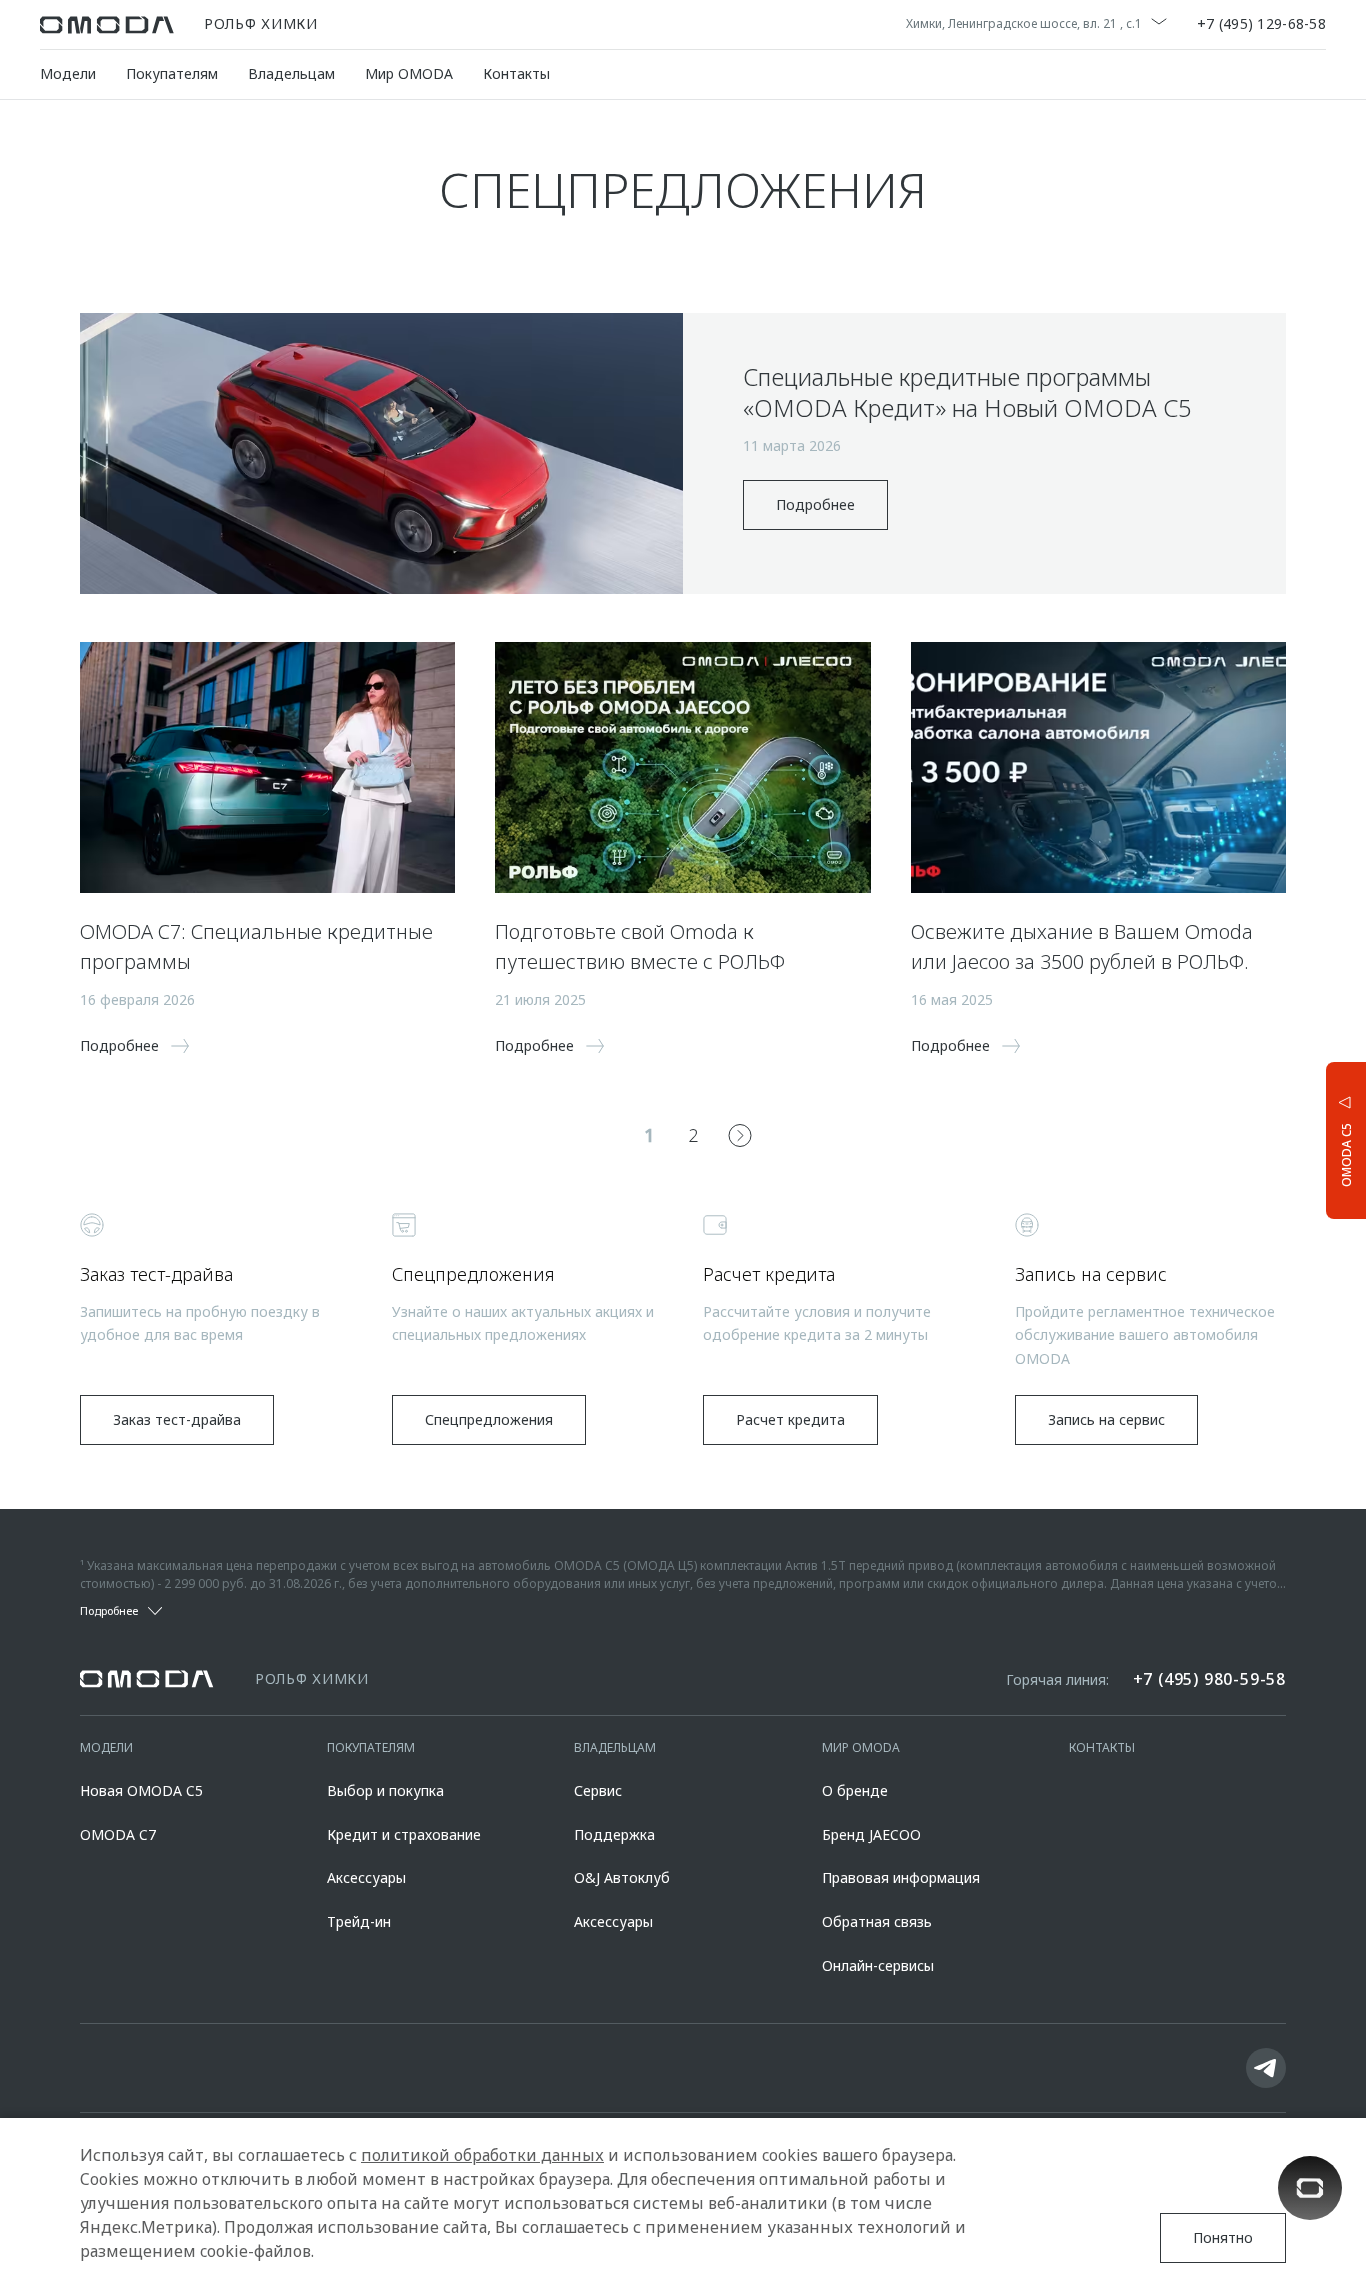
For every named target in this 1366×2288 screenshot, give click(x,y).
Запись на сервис (1106, 1419)
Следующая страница (740, 1135)
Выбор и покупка (385, 1790)
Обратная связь (877, 1921)
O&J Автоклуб (622, 1877)
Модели (68, 73)
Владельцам (291, 73)
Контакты (516, 73)
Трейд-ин (359, 1921)
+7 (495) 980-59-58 (1209, 1679)
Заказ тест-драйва (177, 1419)
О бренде (855, 1790)
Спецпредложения (489, 1419)
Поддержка (614, 1834)
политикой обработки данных (482, 2155)
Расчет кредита (790, 1419)
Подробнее (815, 504)
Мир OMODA (409, 73)
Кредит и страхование (404, 1834)
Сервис (598, 1790)
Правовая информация (901, 1877)
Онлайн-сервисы (878, 1965)
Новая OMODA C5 (141, 1790)
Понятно (1223, 2237)
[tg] (1266, 2068)
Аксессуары (366, 1877)
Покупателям (172, 73)
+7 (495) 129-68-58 (1261, 25)
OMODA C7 (118, 1834)
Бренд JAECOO (871, 1834)
